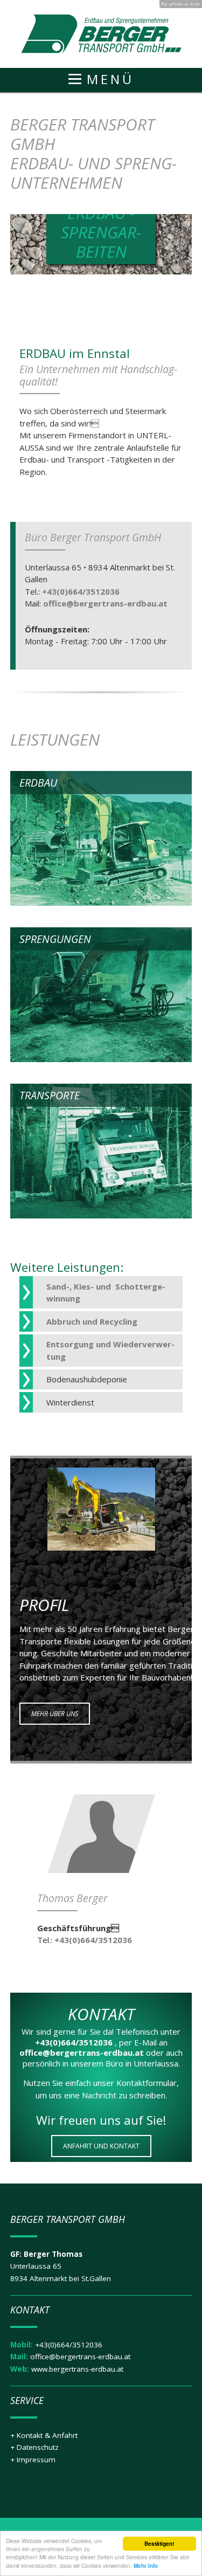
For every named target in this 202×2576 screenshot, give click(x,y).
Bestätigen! (159, 2544)
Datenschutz (38, 2447)
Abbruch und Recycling (92, 1321)
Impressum (36, 2460)
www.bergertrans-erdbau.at (77, 2369)
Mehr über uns (55, 1714)
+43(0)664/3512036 (80, 591)
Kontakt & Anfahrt (47, 2435)
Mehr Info (146, 2566)
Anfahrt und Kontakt (101, 2146)
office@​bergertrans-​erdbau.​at (104, 603)
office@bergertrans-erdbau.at (80, 2357)
